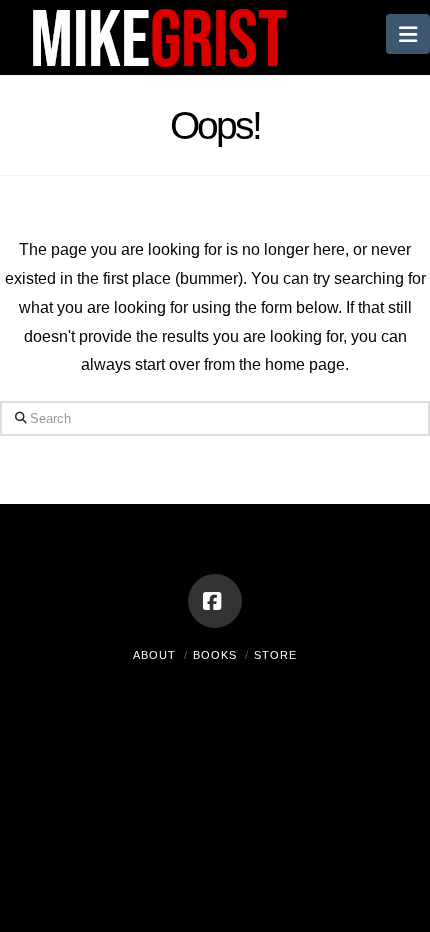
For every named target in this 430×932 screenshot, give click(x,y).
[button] (408, 34)
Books (215, 655)
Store (275, 655)
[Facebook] (215, 601)
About (154, 655)
